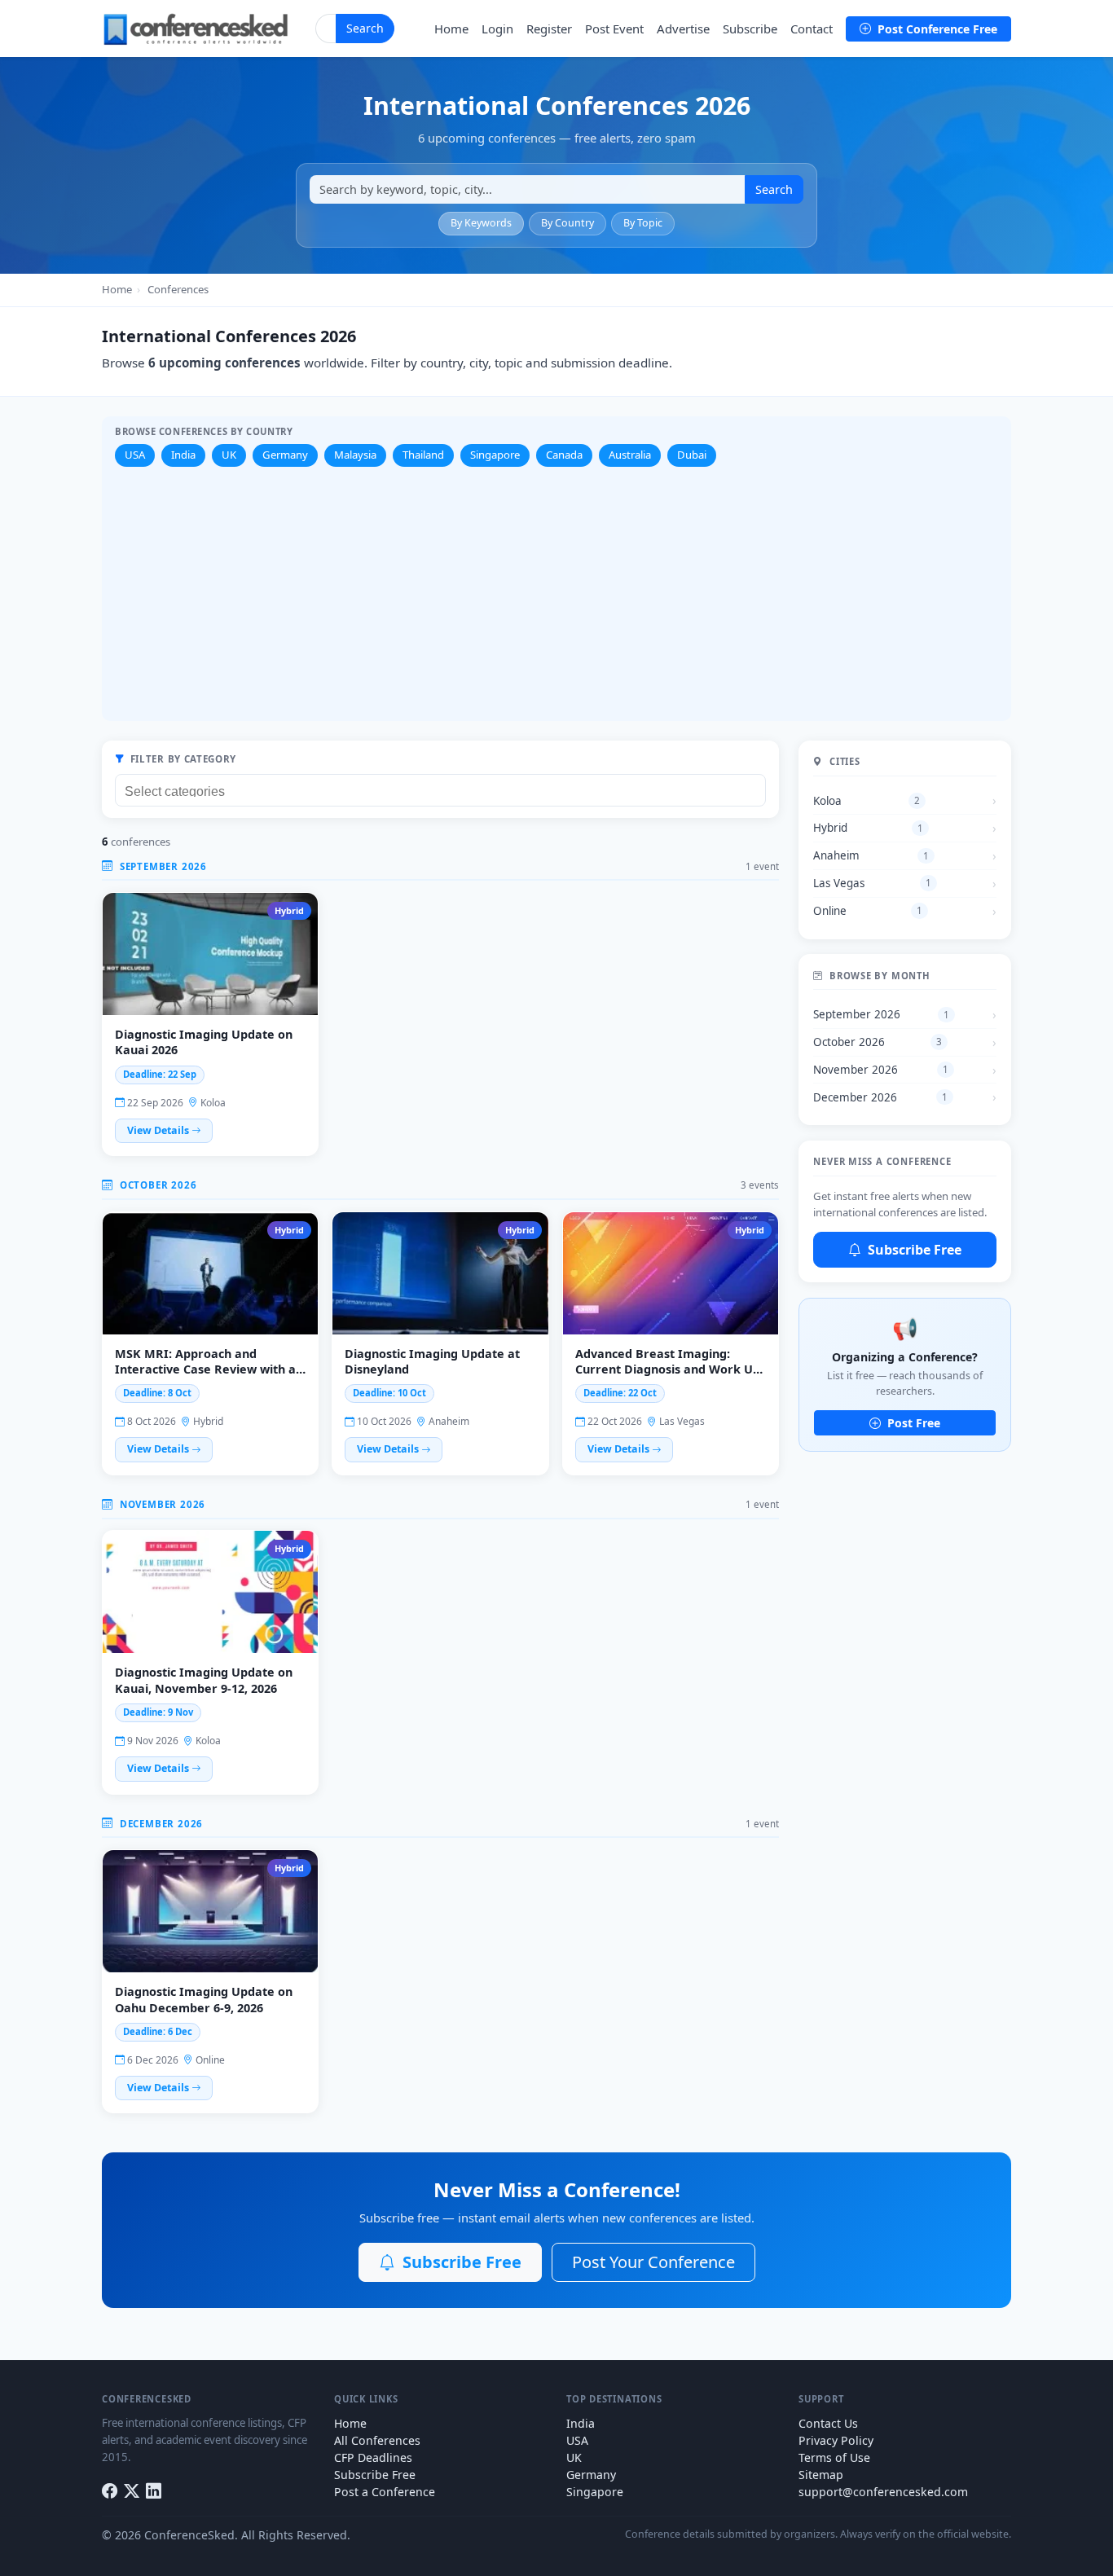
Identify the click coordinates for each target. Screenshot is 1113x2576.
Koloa (867, 801)
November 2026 (880, 1070)
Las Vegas (872, 883)
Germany (285, 455)
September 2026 (881, 1014)
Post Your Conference (653, 2262)
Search (365, 28)
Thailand (423, 455)
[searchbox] (444, 789)
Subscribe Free (913, 1250)
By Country (567, 223)
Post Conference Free (936, 29)
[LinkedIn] (154, 2491)
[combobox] (440, 790)
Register (549, 29)
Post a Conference (385, 2492)
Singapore (495, 455)
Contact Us (828, 2423)
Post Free (912, 1423)
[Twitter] (132, 2491)
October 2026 (877, 1042)
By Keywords (481, 223)
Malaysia (355, 455)
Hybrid (868, 828)
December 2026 (880, 1097)
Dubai (692, 455)
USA (135, 455)
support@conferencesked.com (883, 2492)
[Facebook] (110, 2491)
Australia (630, 455)
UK (229, 455)
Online (868, 911)
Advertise (683, 29)
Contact (812, 29)
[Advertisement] (556, 589)
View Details (159, 1130)
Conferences (178, 289)
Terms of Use (834, 2457)
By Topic (643, 223)
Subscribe (750, 29)
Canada (564, 455)
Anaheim (871, 855)
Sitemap (821, 2475)
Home (451, 29)
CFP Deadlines (373, 2457)
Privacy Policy (836, 2440)
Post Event (614, 29)
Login (497, 29)
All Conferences (377, 2440)
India (183, 455)
